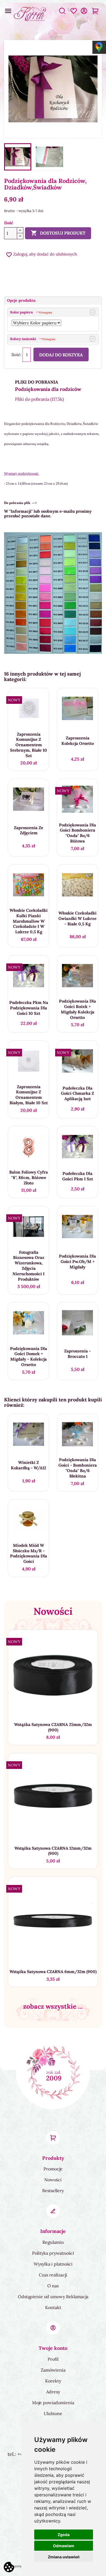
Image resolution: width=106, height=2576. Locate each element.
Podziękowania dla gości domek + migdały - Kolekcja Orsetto (29, 1357)
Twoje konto (53, 2348)
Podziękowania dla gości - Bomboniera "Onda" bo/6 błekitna (78, 1468)
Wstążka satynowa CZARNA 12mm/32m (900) (53, 1851)
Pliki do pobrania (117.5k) (39, 399)
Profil (53, 2359)
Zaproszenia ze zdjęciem (29, 830)
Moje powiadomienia (53, 2403)
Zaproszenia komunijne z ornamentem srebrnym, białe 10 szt (29, 745)
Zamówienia (53, 2370)
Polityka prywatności (53, 2253)
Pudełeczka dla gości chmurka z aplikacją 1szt (77, 1093)
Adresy (53, 2392)
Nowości (53, 2180)
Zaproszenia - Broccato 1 (77, 1354)
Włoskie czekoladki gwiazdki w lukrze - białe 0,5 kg (77, 918)
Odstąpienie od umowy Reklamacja (53, 2297)
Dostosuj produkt (58, 233)
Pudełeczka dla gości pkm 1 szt (78, 1176)
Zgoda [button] (64, 2535)
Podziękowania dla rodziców (48, 389)
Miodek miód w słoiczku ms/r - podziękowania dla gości (29, 1553)
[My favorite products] (74, 14)
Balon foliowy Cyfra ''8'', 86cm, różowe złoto (29, 1177)
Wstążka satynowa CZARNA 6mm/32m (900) (53, 1972)
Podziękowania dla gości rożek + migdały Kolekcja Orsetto (77, 1009)
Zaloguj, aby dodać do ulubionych (41, 254)
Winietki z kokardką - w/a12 (29, 1465)
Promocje (53, 2169)
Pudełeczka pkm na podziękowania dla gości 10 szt (29, 1008)
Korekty (53, 2381)
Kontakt (53, 2307)
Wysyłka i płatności (53, 2264)
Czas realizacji (53, 2275)
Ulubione (53, 2413)
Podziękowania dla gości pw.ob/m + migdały (77, 1261)
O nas (53, 2286)
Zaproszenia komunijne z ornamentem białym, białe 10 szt (29, 1095)
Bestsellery (53, 2191)
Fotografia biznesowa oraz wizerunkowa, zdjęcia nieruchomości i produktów (29, 1266)
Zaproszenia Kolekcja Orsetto (78, 741)
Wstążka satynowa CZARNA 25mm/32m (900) (53, 1727)
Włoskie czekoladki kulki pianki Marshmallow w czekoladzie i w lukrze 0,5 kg (29, 921)
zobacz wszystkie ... (53, 2006)
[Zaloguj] (84, 14)
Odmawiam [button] (64, 2546)
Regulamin (53, 2242)
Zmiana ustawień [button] (64, 2557)
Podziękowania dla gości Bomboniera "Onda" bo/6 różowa (77, 833)
